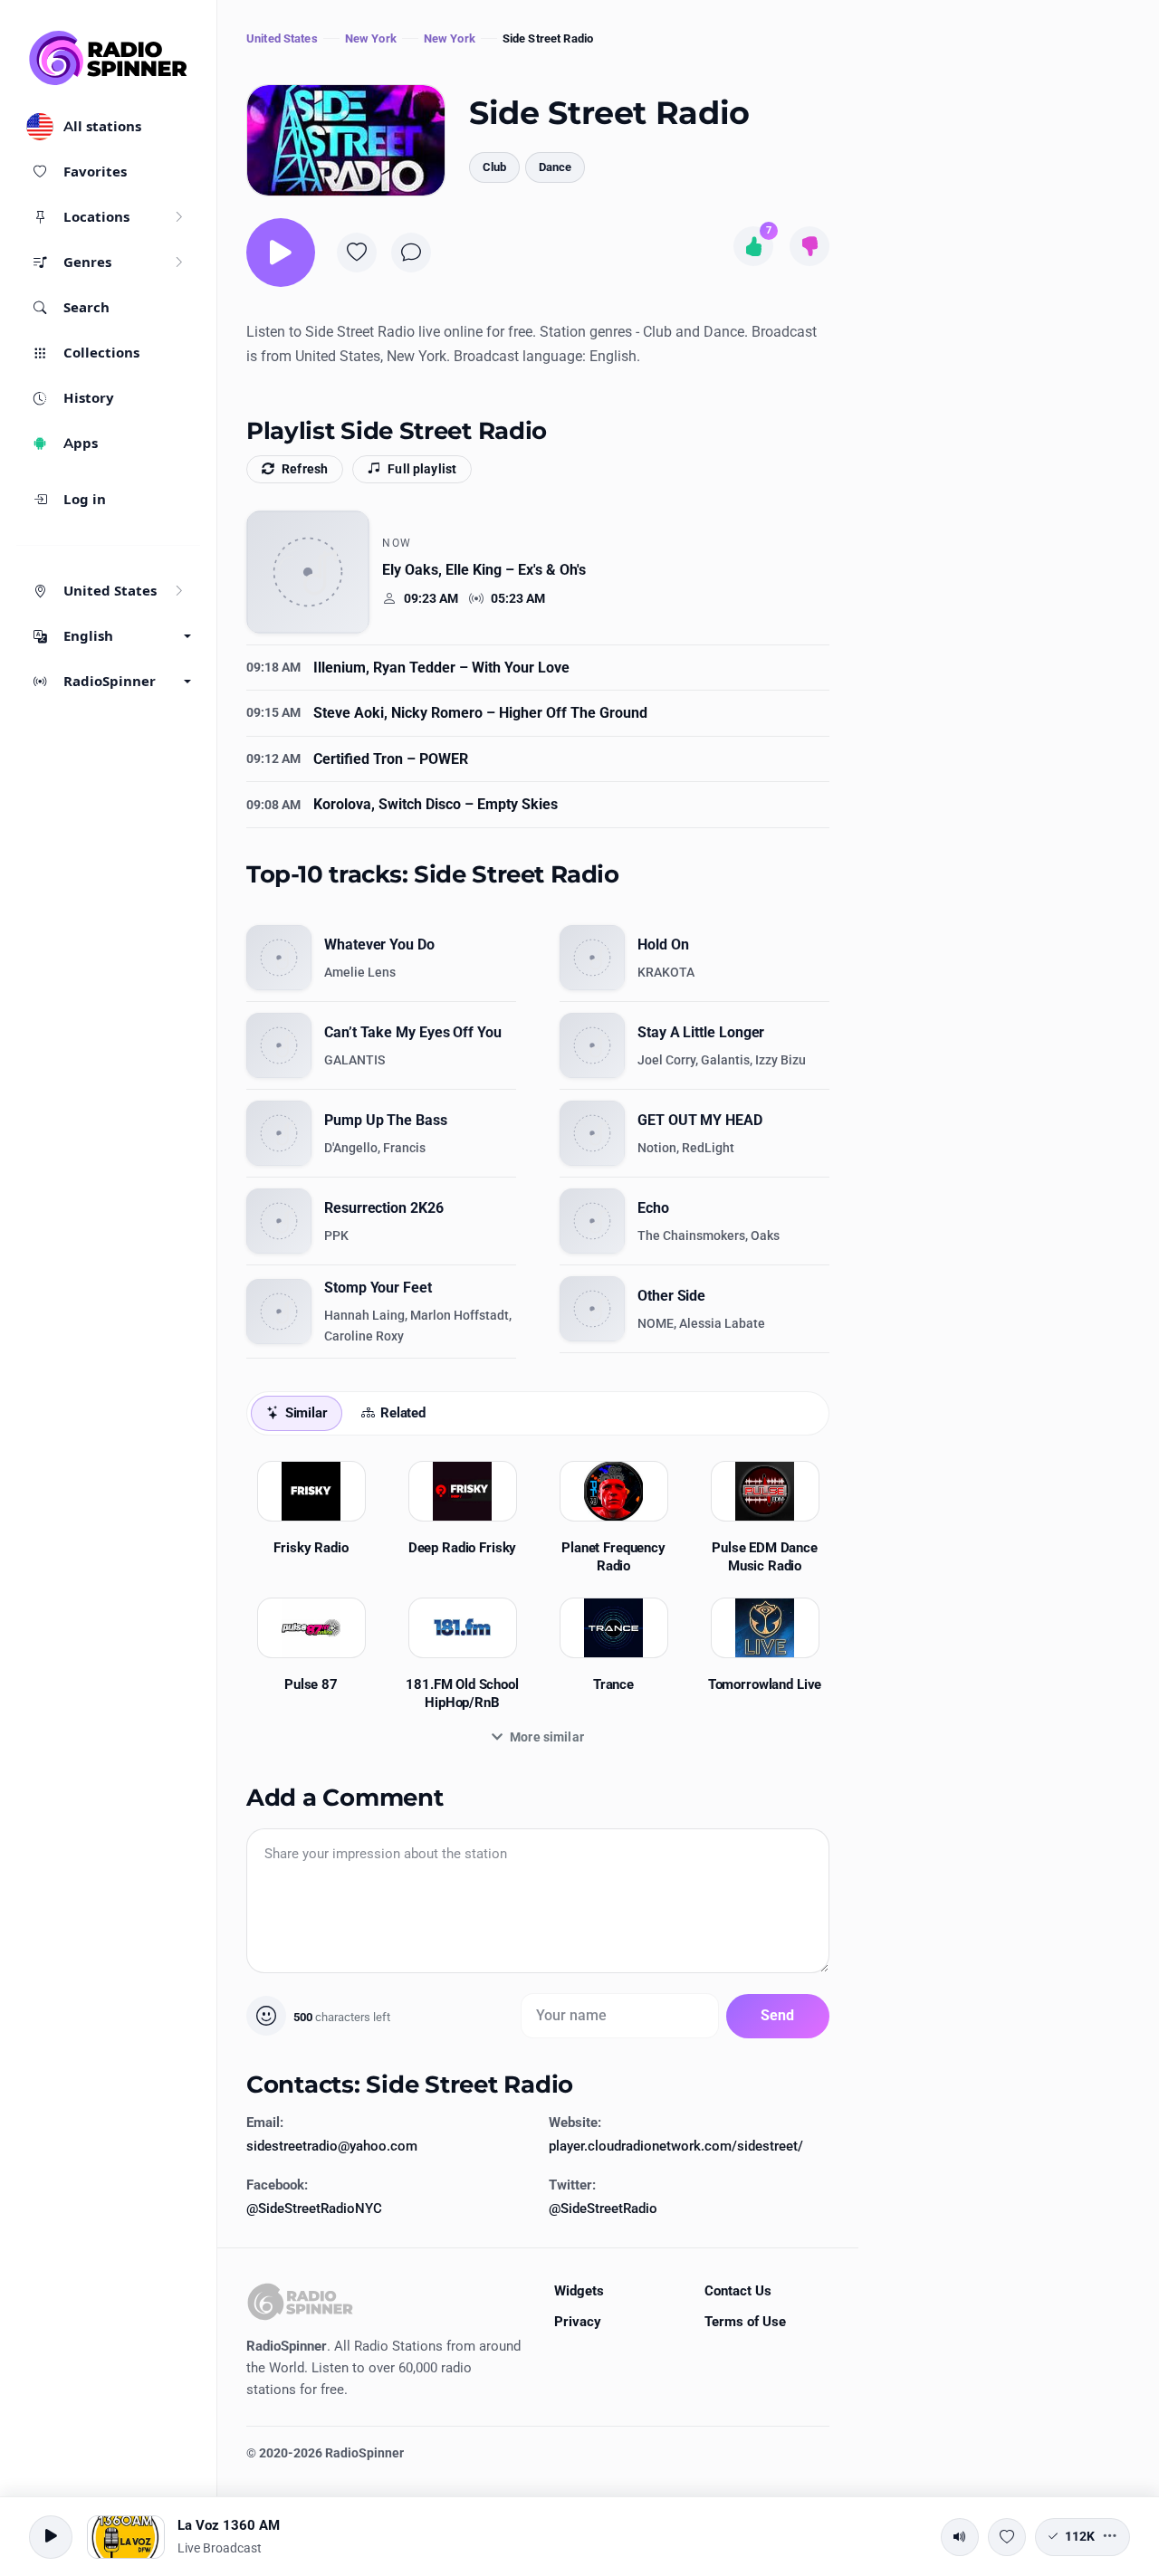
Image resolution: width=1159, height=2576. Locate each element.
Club (494, 167)
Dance (555, 167)
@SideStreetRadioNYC (314, 2209)
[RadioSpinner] (109, 58)
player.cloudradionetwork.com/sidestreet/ (676, 2146)
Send (778, 2015)
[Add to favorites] (357, 253)
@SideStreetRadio (603, 2209)
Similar (307, 1413)
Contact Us (738, 2291)
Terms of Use (745, 2322)
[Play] (281, 253)
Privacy (578, 2322)
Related (403, 1413)
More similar (547, 1737)
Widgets (579, 2291)
